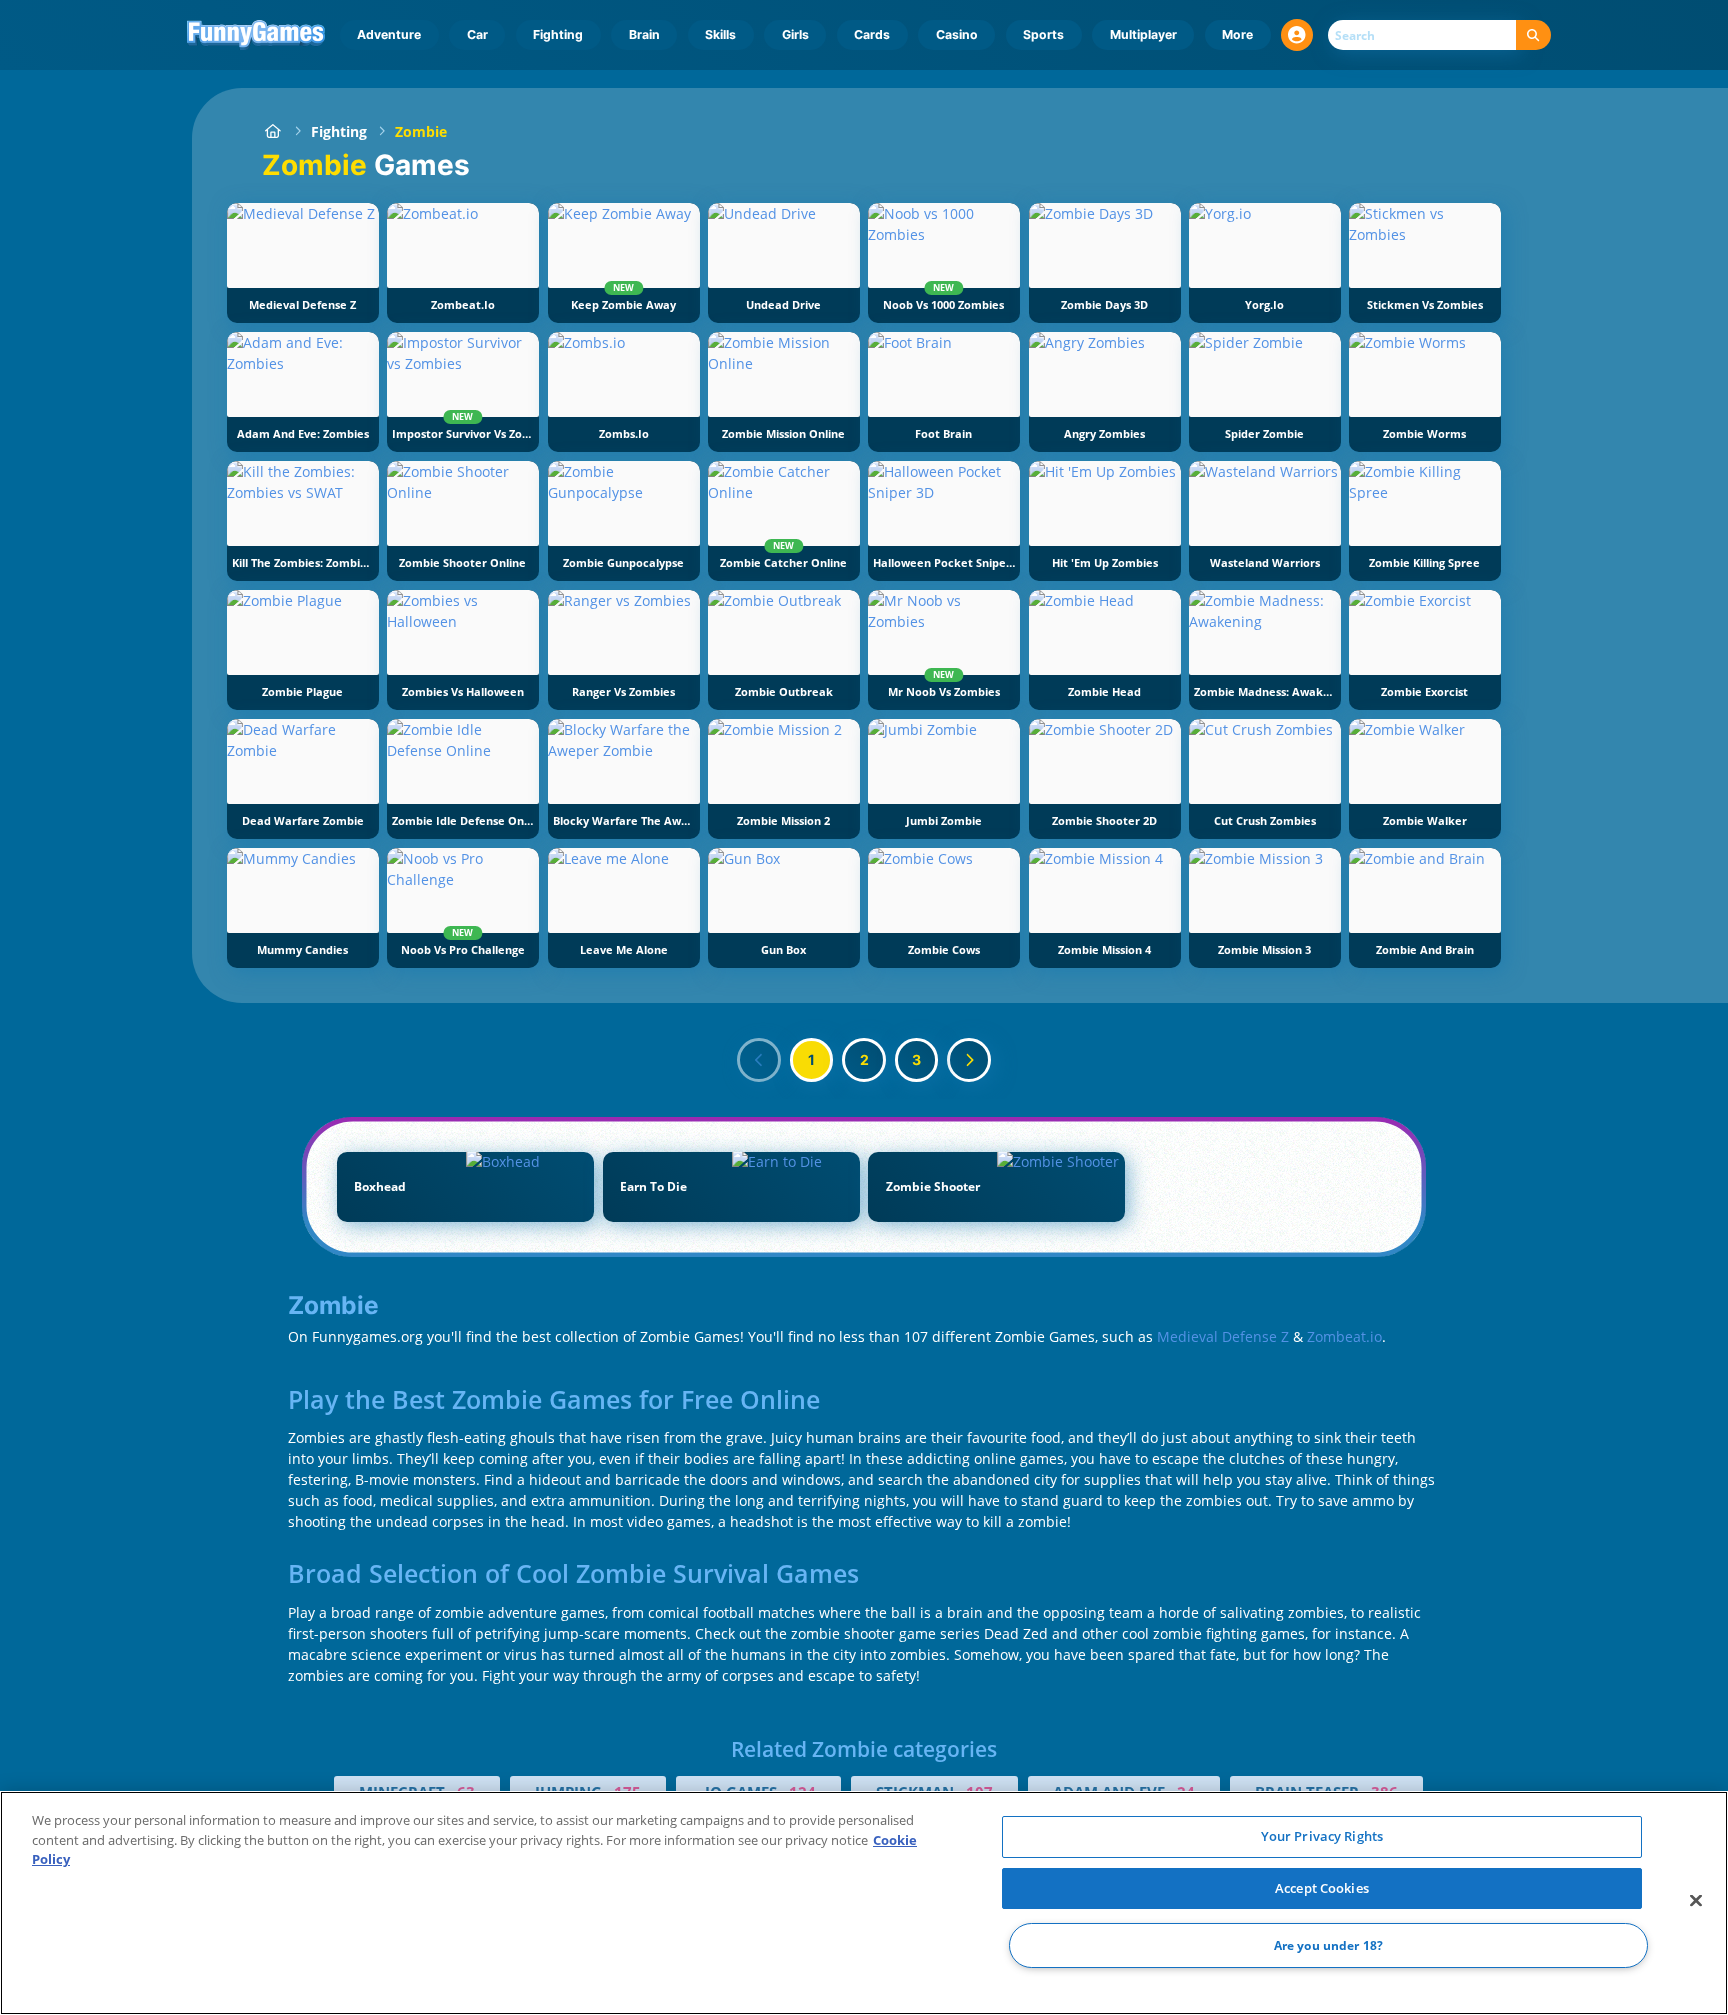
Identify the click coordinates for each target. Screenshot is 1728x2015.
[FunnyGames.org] (272, 131)
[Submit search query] (1533, 35)
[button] (1297, 35)
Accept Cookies (1322, 1888)
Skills (720, 34)
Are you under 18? (1328, 1945)
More (1237, 34)
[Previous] (759, 1060)
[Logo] (256, 35)
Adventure (389, 34)
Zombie (421, 131)
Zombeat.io (1344, 1336)
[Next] (969, 1060)
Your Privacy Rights (1322, 1836)
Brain (644, 34)
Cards (872, 34)
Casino (957, 34)
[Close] (1696, 1901)
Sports (1043, 34)
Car (477, 34)
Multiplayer (1143, 34)
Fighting (558, 34)
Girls (795, 34)
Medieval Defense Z (1223, 1336)
